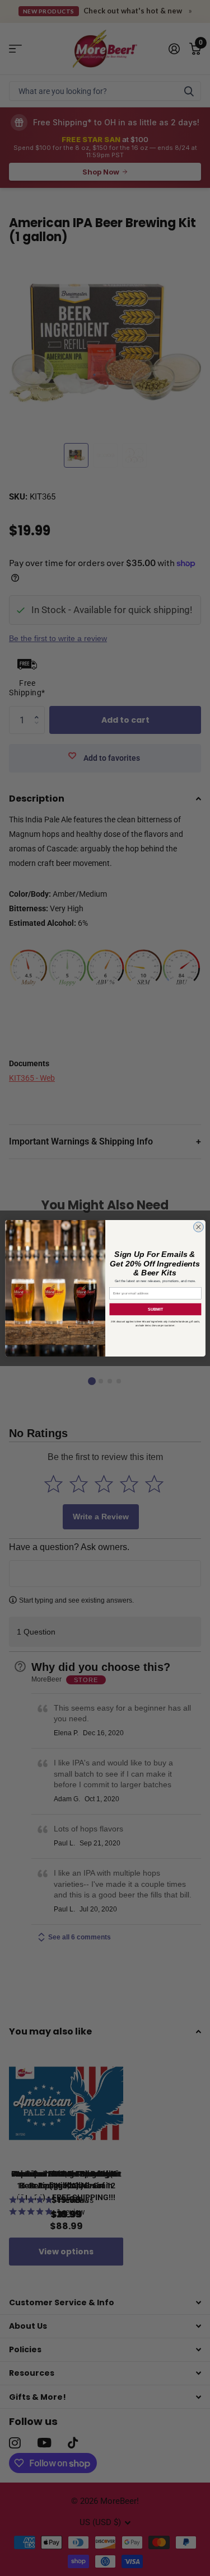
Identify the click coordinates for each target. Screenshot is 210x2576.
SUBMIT (155, 1309)
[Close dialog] (198, 1227)
